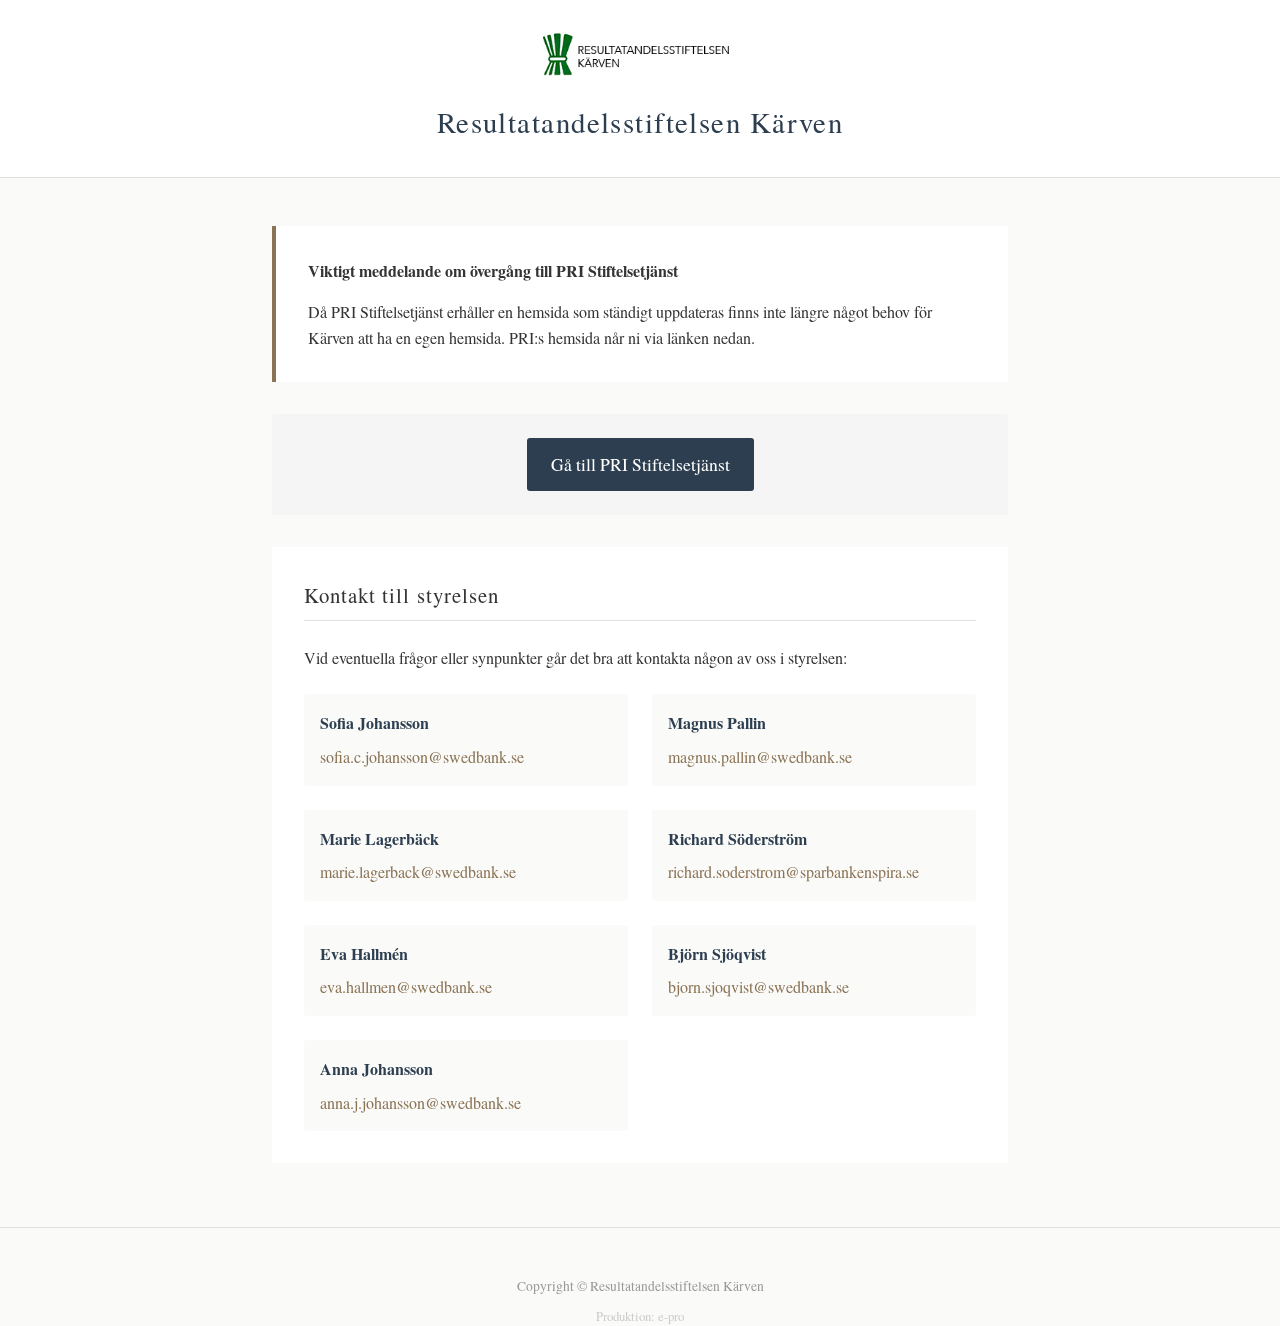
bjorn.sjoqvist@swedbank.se (758, 986)
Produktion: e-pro (640, 1316)
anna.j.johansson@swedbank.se (420, 1102)
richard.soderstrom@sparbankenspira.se (793, 871)
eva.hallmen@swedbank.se (406, 986)
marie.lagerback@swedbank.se (418, 871)
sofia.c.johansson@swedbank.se (422, 756)
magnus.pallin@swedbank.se (760, 756)
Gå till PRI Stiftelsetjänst (640, 464)
